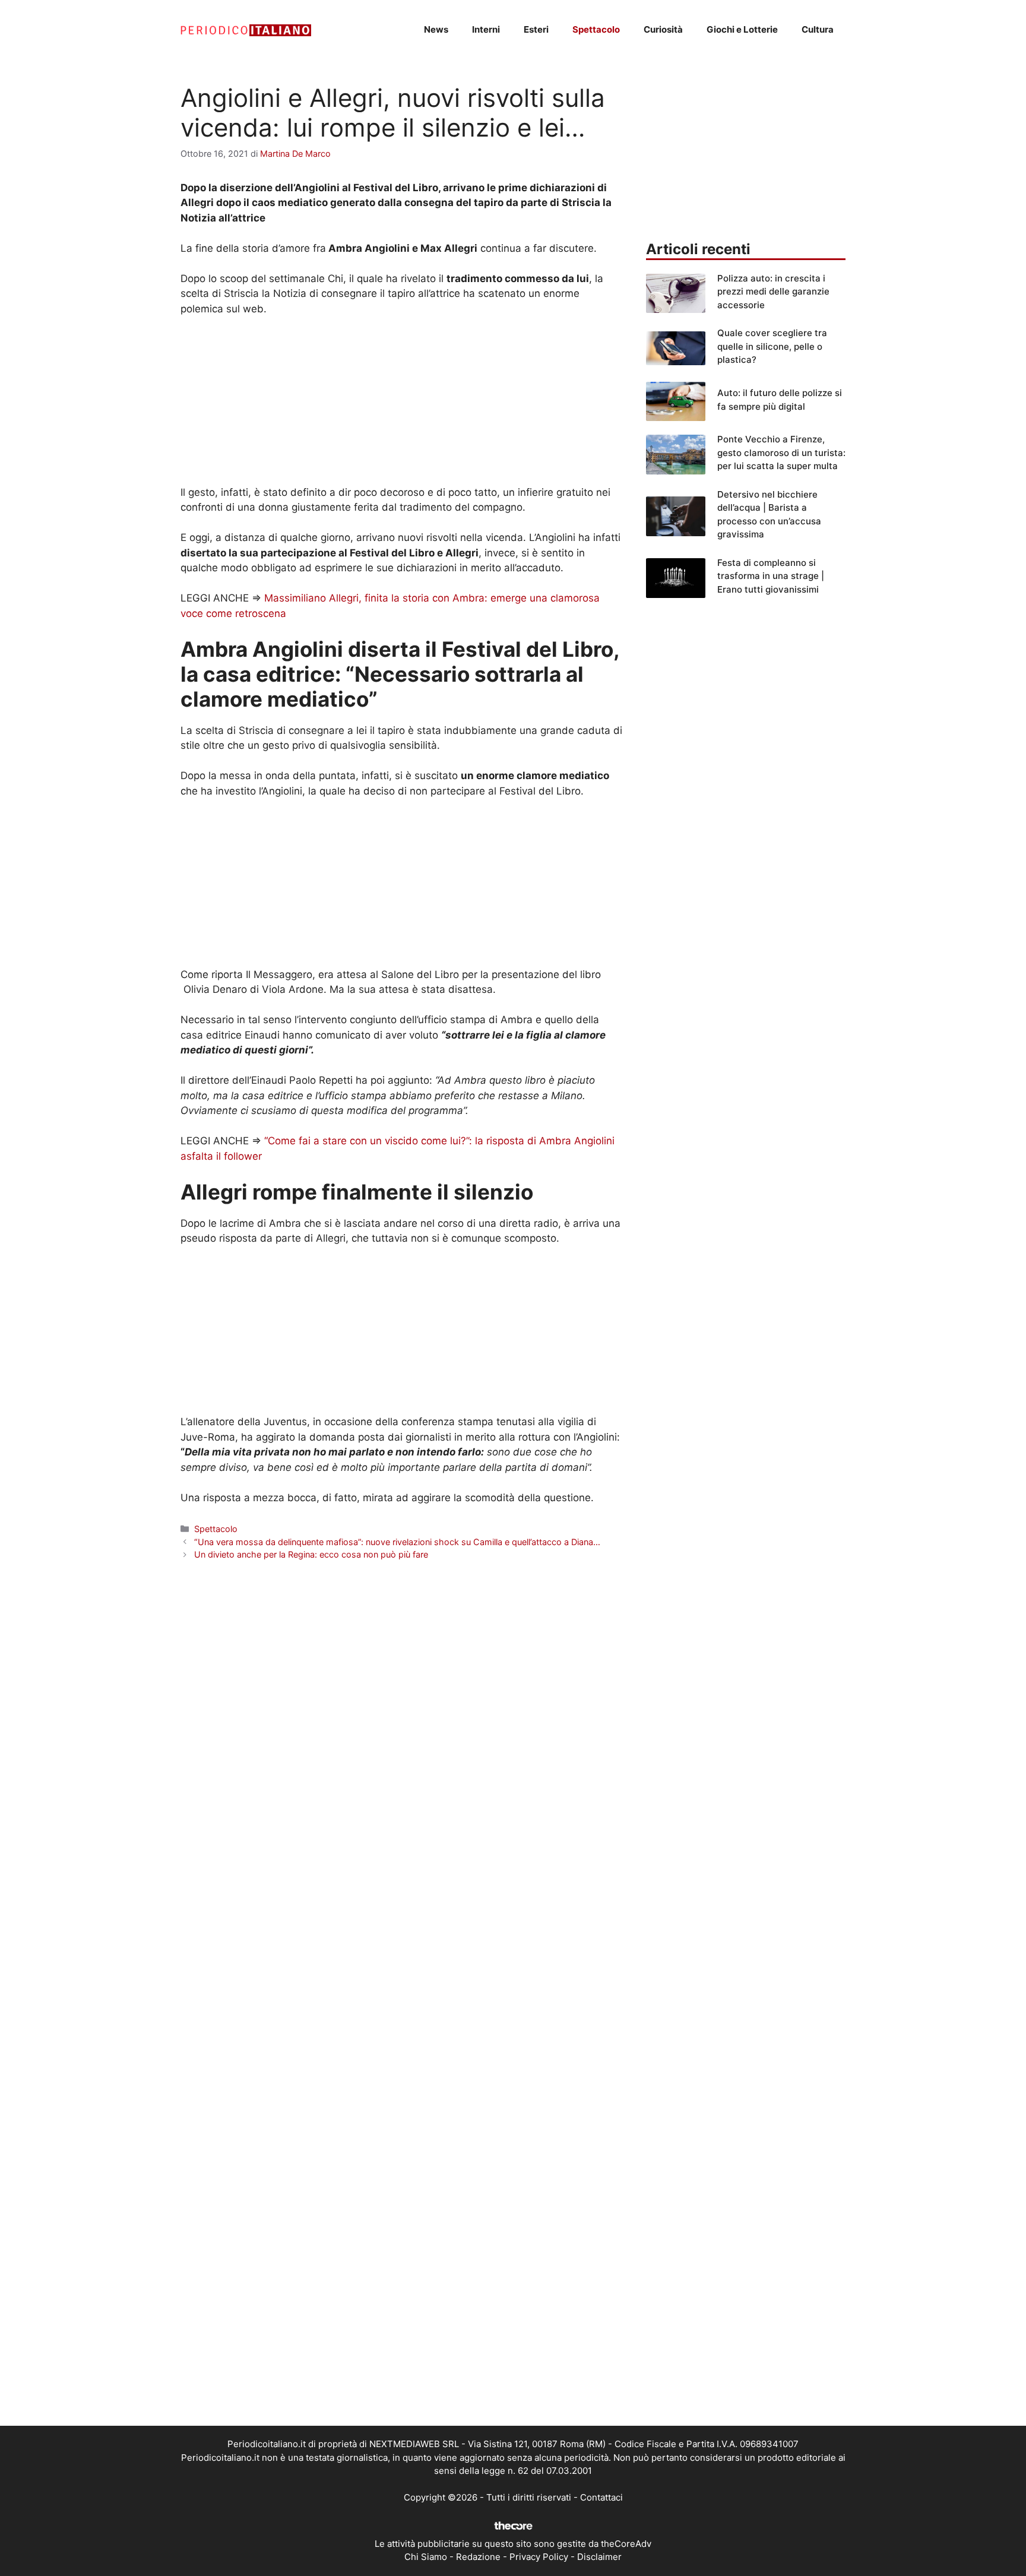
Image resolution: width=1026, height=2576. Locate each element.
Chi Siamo (426, 2557)
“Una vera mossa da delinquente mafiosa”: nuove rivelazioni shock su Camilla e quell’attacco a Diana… (397, 1542)
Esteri (536, 29)
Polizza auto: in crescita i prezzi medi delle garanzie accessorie (773, 292)
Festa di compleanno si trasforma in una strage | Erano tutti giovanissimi (771, 576)
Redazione (478, 2557)
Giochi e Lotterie (742, 29)
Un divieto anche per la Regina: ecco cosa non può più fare (311, 1554)
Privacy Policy (539, 2557)
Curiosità (663, 29)
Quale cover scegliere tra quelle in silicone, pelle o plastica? (772, 346)
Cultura (818, 29)
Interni (486, 29)
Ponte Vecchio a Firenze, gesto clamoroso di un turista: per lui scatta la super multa (781, 452)
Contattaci (601, 2497)
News (436, 29)
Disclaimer (599, 2557)
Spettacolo (596, 29)
